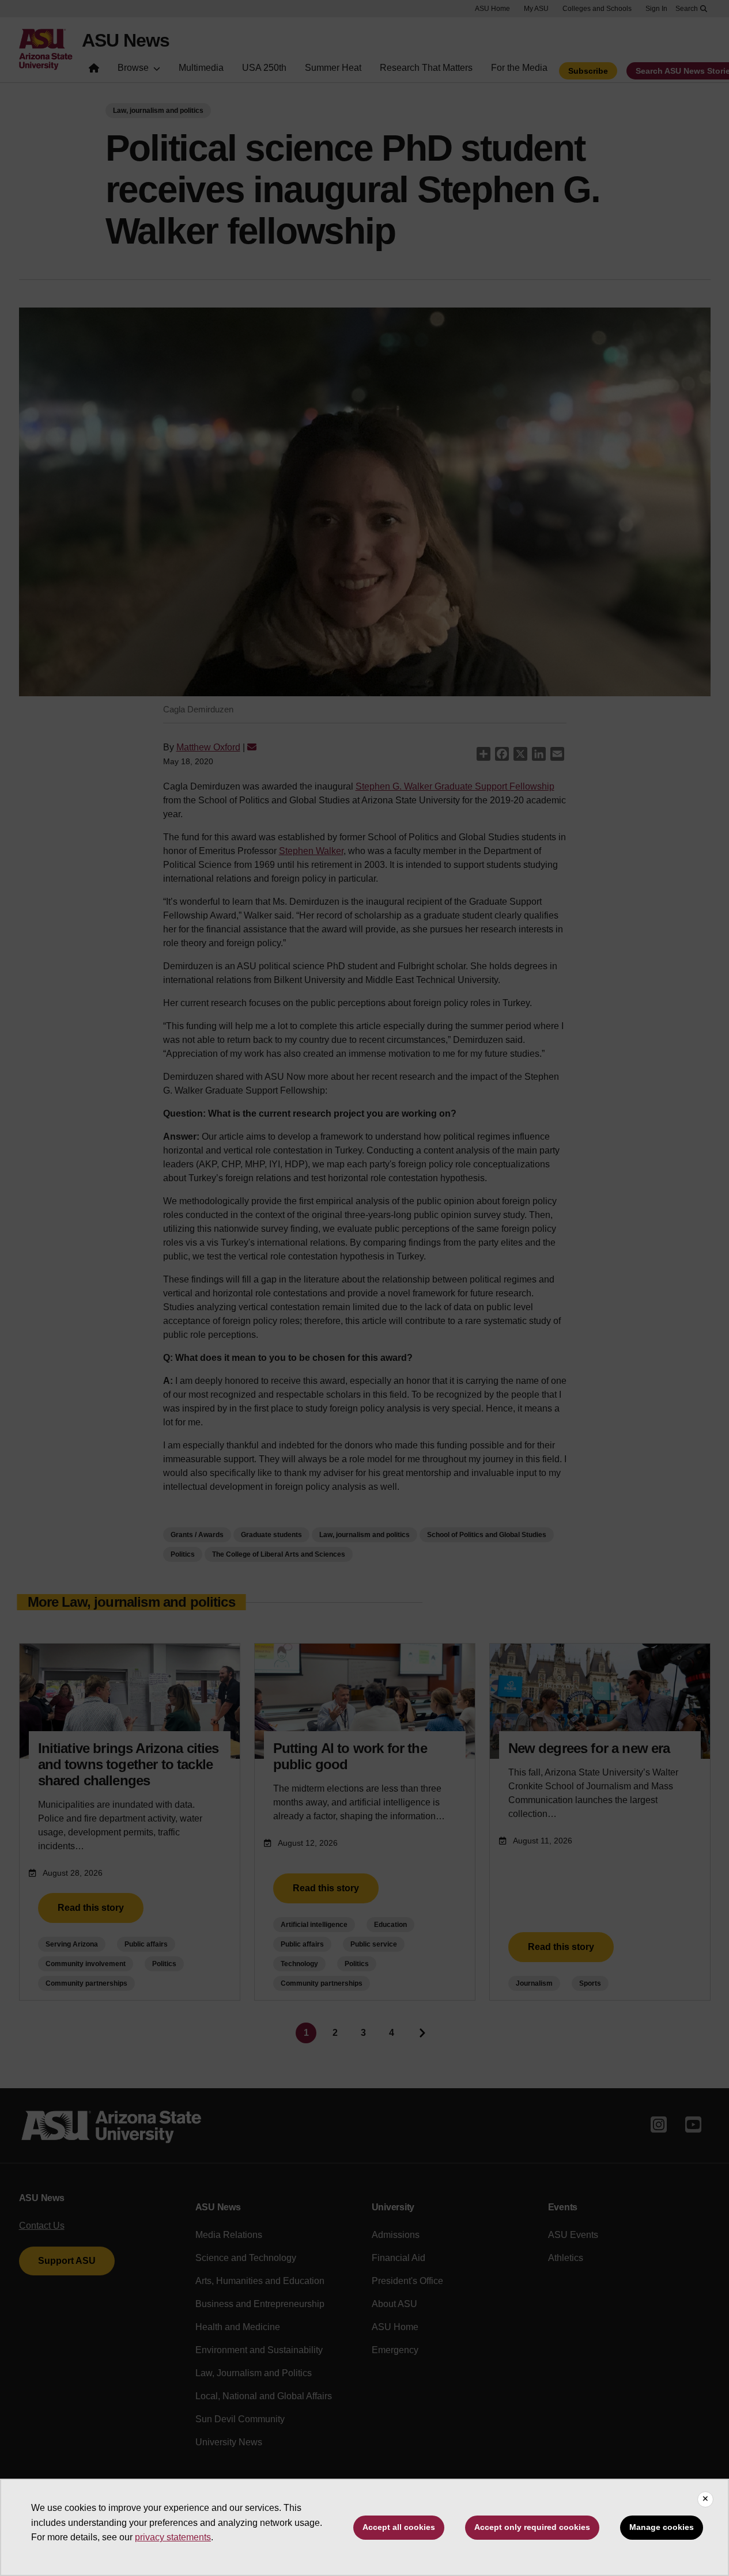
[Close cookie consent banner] (705, 2499)
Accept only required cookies (532, 2527)
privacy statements (173, 2537)
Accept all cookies (399, 2527)
